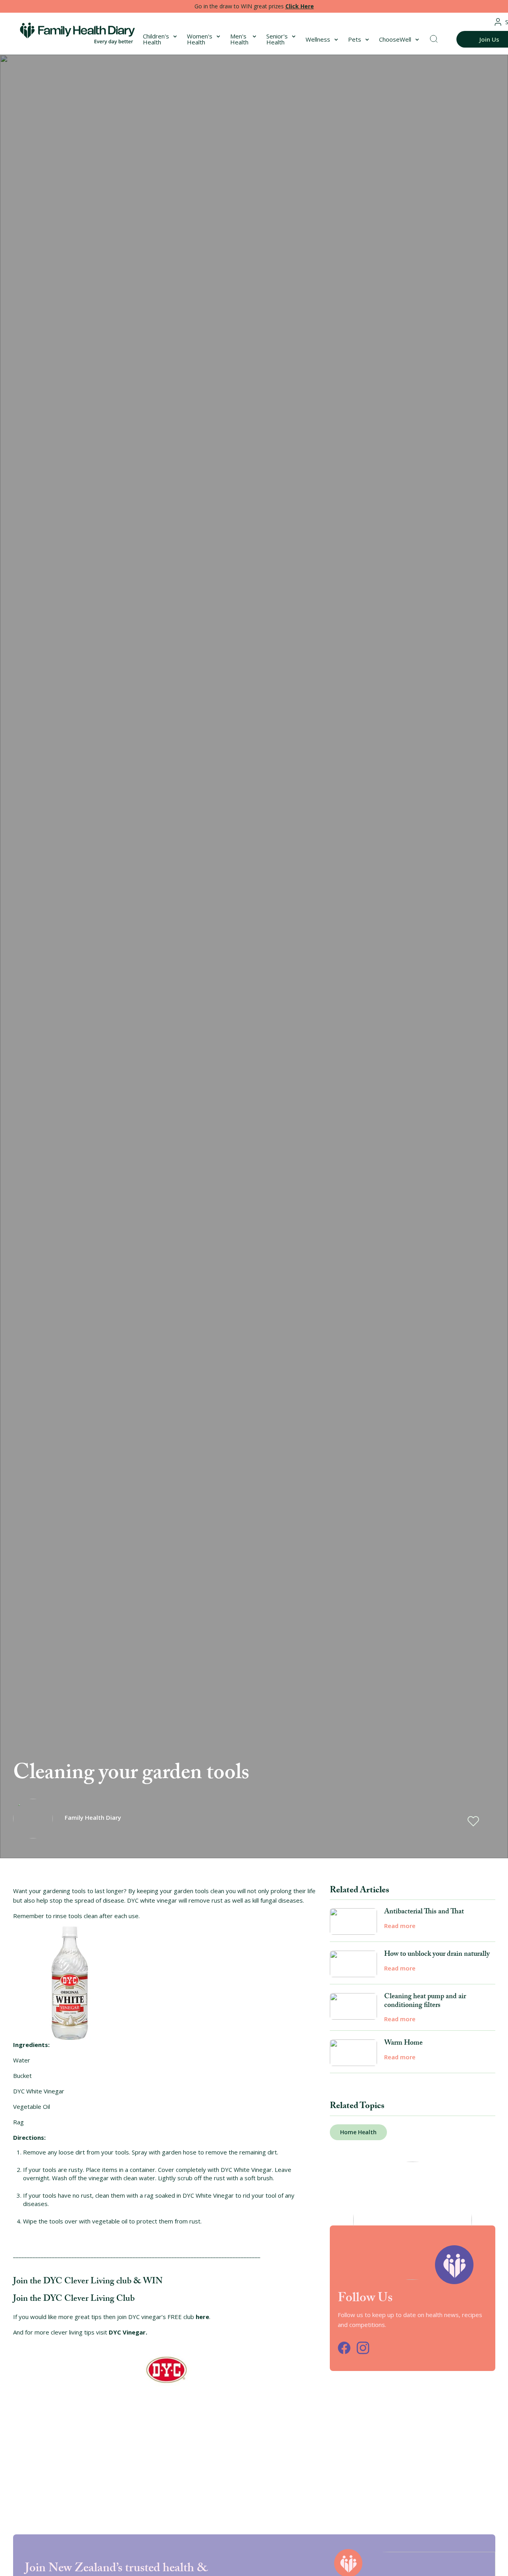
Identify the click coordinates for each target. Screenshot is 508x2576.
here (202, 2317)
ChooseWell (395, 39)
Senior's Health (277, 39)
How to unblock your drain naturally (437, 1955)
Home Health (358, 2132)
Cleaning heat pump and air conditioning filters (425, 2002)
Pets (355, 39)
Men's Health (239, 39)
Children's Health (156, 39)
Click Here (300, 6)
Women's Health (200, 39)
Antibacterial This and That (424, 1913)
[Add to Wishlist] (473, 1821)
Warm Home (403, 2044)
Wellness (318, 39)
